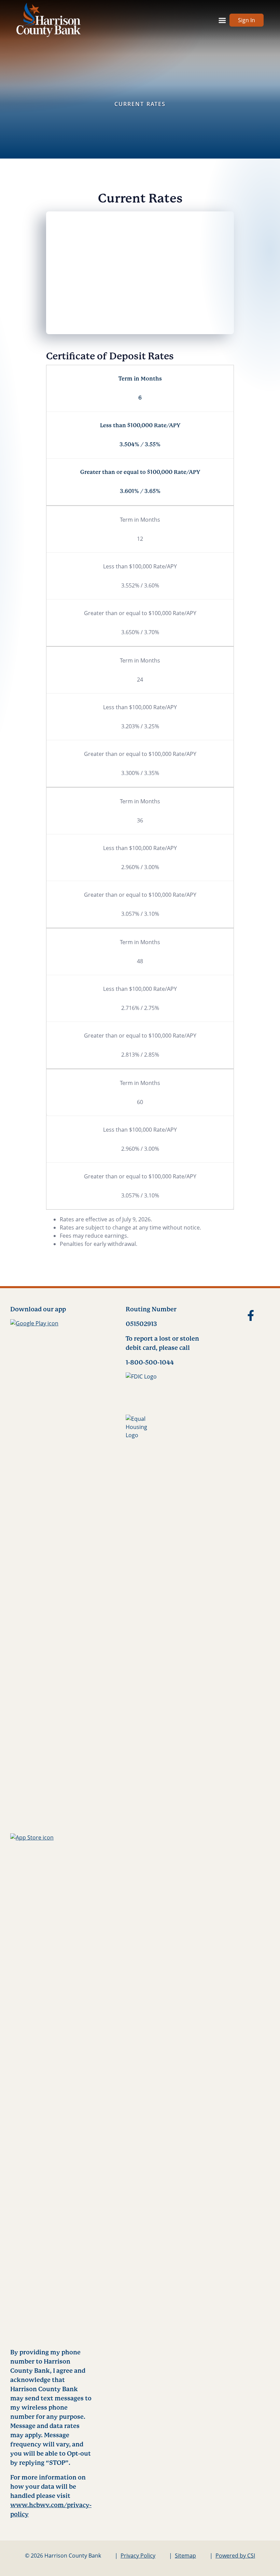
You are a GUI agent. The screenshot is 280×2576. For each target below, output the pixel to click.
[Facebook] (248, 1317)
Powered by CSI (235, 2556)
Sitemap (185, 2556)
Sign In (247, 20)
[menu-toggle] (222, 20)
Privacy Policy (138, 2556)
